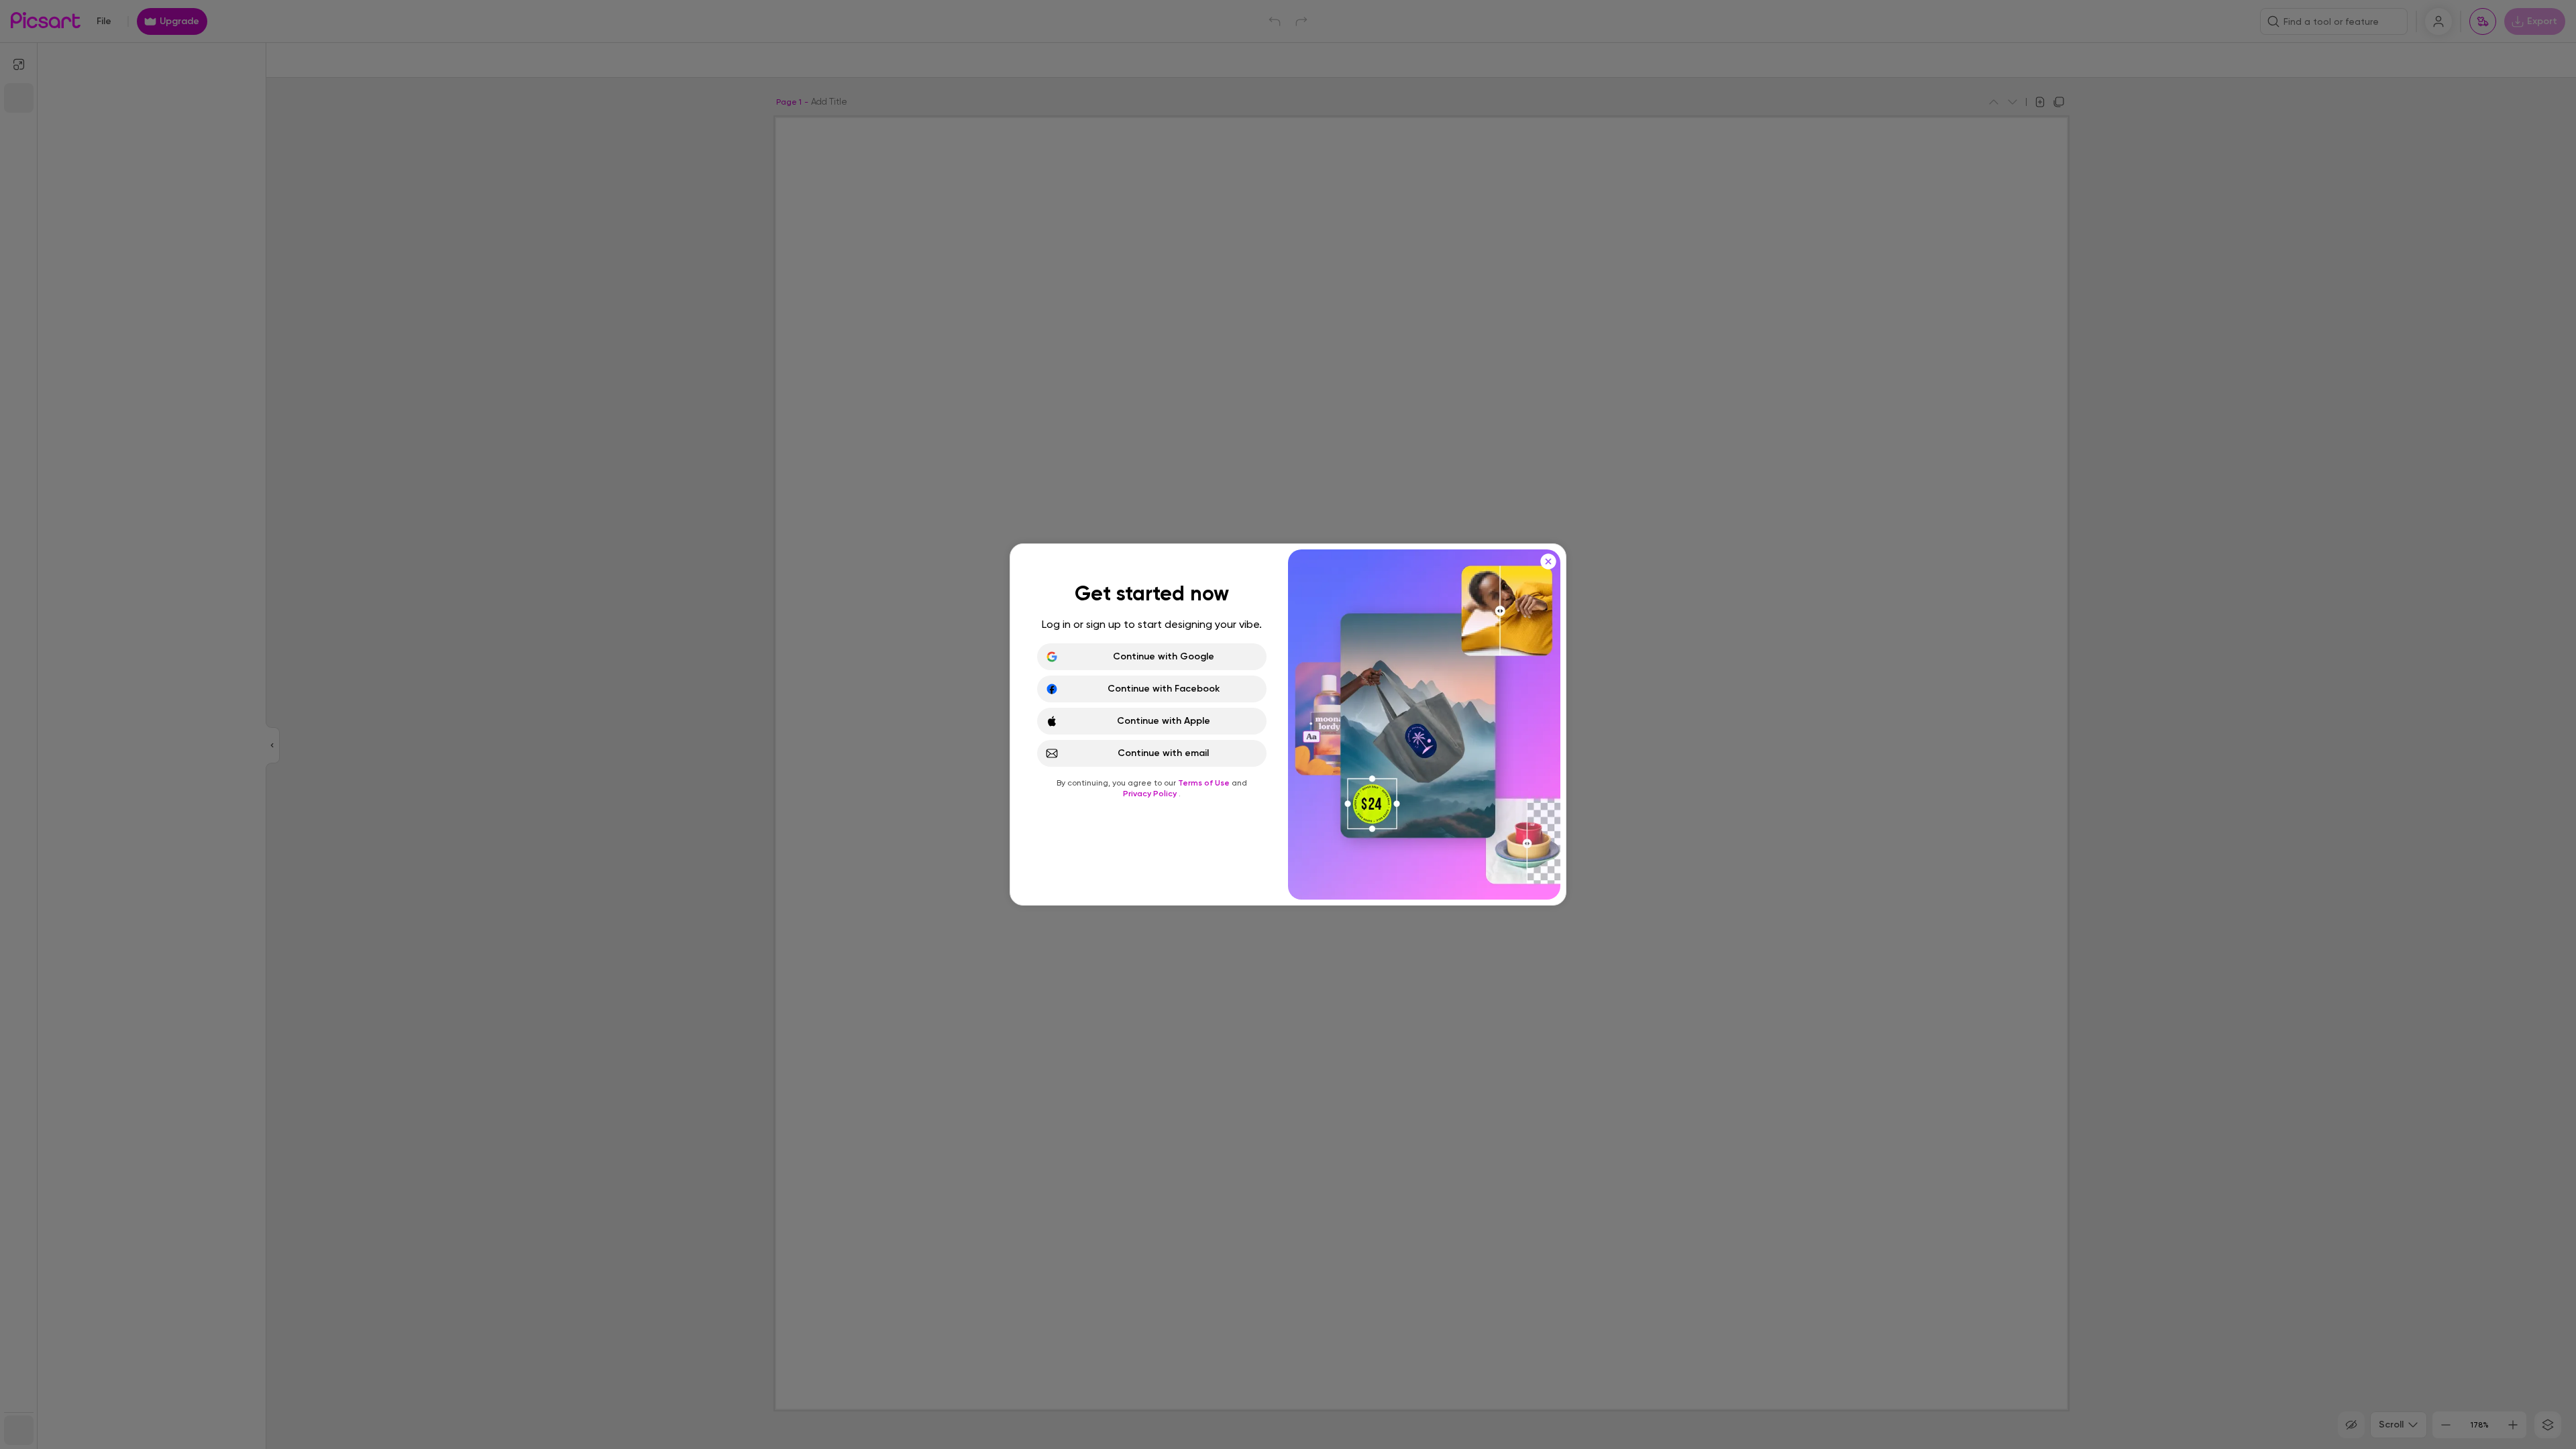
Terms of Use (1205, 783)
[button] (1288, 724)
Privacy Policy (1151, 794)
